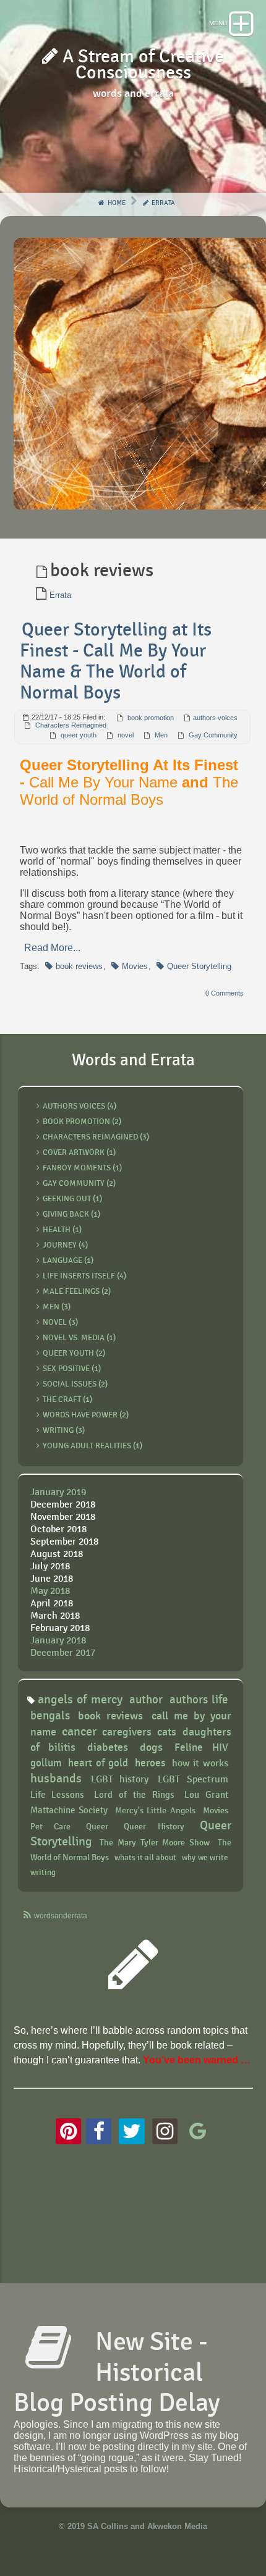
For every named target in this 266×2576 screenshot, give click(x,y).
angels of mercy (80, 1700)
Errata (163, 203)
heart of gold (98, 1763)
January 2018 (58, 1641)
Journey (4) (65, 1245)
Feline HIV (201, 1748)
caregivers (127, 1732)
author (146, 1700)
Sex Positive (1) (72, 1369)
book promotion (151, 718)
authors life (199, 1700)
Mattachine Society (69, 1810)
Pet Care (51, 1827)
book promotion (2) (82, 1122)
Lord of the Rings (134, 1795)
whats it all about (145, 1858)
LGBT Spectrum (193, 1780)
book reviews (79, 966)
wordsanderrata (61, 1916)
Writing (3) (64, 1430)
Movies (135, 966)
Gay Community (213, 735)
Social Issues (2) (75, 1384)
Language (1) (68, 1261)
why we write (205, 1858)
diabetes (108, 1747)
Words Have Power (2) (86, 1415)
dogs (151, 1747)
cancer (79, 1732)
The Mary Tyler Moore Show (155, 1843)
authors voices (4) (79, 1106)
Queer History (154, 1827)
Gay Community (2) (79, 1183)
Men (161, 735)
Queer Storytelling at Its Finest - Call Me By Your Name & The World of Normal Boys (116, 661)
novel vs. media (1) (79, 1338)
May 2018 (50, 1591)
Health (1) (62, 1230)
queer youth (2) (74, 1353)
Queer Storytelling (199, 966)
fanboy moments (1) (82, 1168)
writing (43, 1873)
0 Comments (225, 993)
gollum (46, 1763)
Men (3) (57, 1307)
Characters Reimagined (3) (96, 1137)
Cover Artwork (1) (79, 1152)
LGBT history (120, 1780)
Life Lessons (58, 1795)
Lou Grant (206, 1795)
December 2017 (63, 1653)
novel (126, 735)
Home (116, 203)
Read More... (52, 948)
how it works (200, 1764)
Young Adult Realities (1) (92, 1446)
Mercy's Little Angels (155, 1810)
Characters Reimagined (71, 725)
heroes (150, 1763)
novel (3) (60, 1322)
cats (167, 1732)
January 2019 (58, 1492)
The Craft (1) (67, 1399)
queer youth (79, 735)
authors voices (215, 718)
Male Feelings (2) (77, 1291)
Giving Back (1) (71, 1214)
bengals (50, 1716)
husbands (56, 1779)
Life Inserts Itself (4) (84, 1276)
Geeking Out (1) (72, 1199)
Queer (97, 1827)
